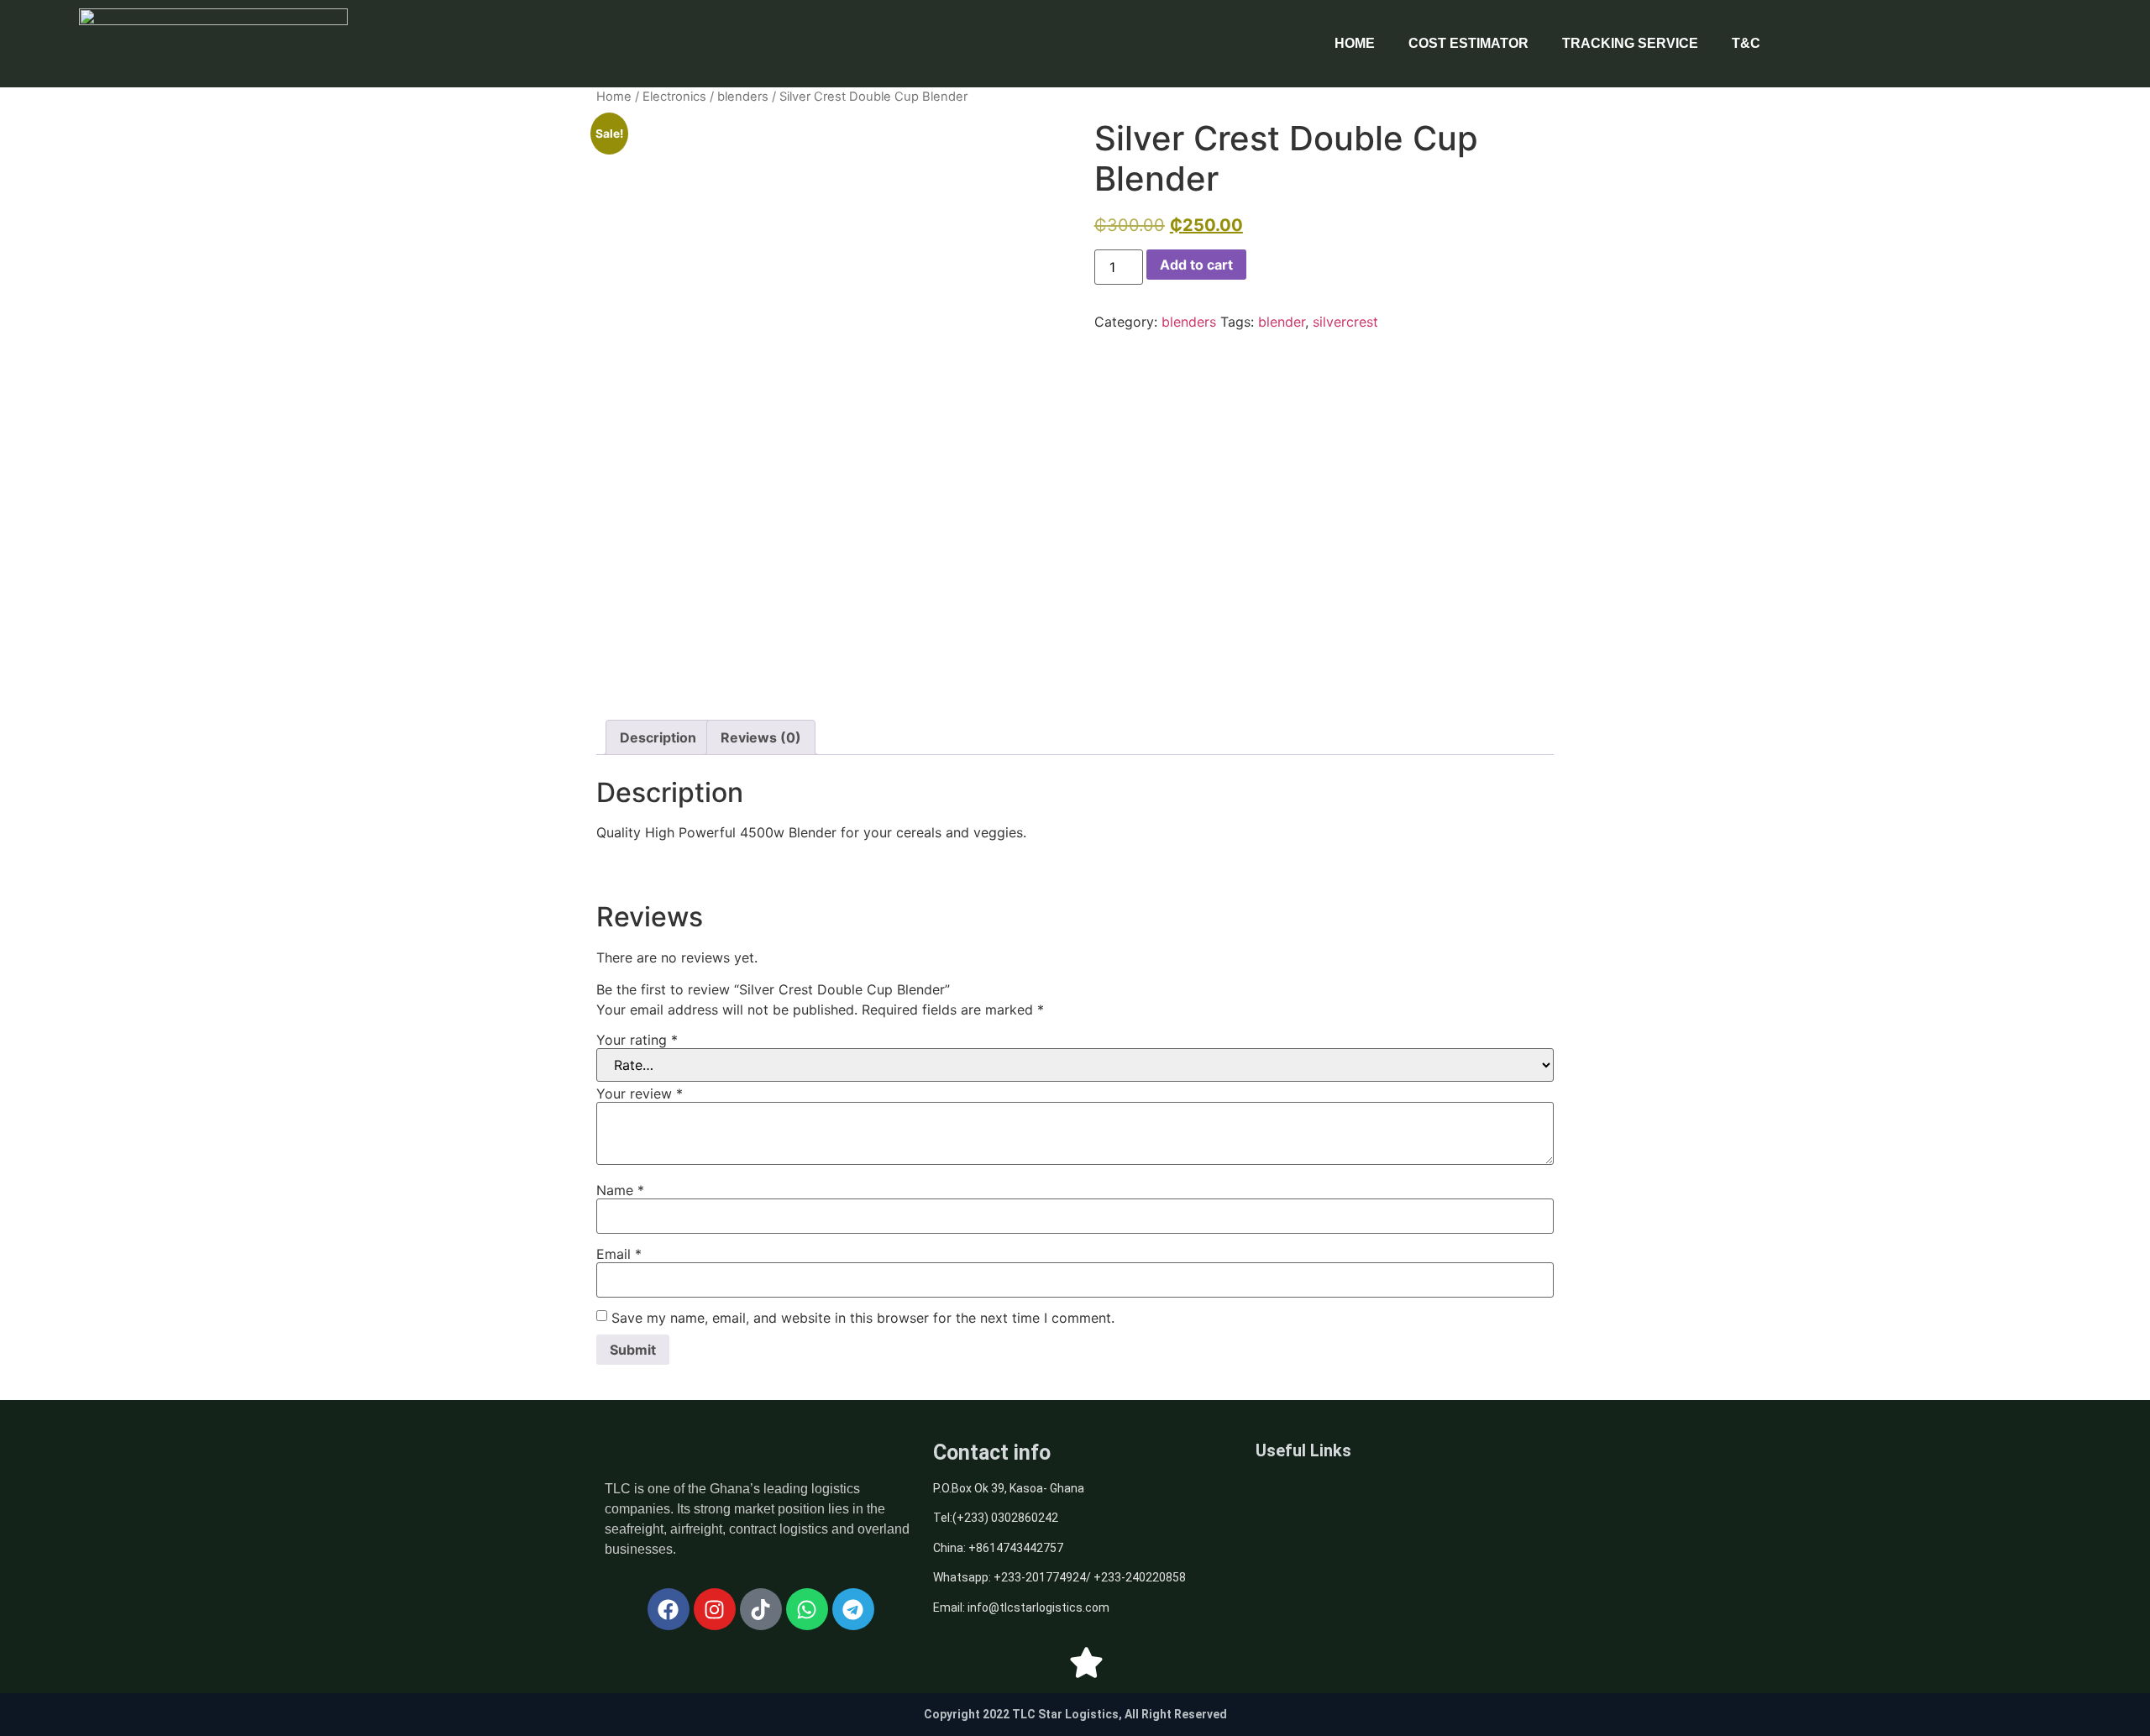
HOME (1355, 43)
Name (620, 1190)
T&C (1746, 43)
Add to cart (1196, 265)
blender (1282, 322)
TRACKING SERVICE (1630, 43)
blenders (743, 97)
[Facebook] (669, 1609)
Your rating (637, 1040)
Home (614, 97)
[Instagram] (715, 1609)
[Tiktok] (761, 1609)
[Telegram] (853, 1609)
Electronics (674, 97)
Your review (640, 1094)
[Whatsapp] (807, 1609)
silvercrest (1345, 322)
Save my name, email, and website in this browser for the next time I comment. (863, 1318)
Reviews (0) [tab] (761, 737)
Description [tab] (658, 737)
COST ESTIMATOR (1468, 43)
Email (619, 1254)
